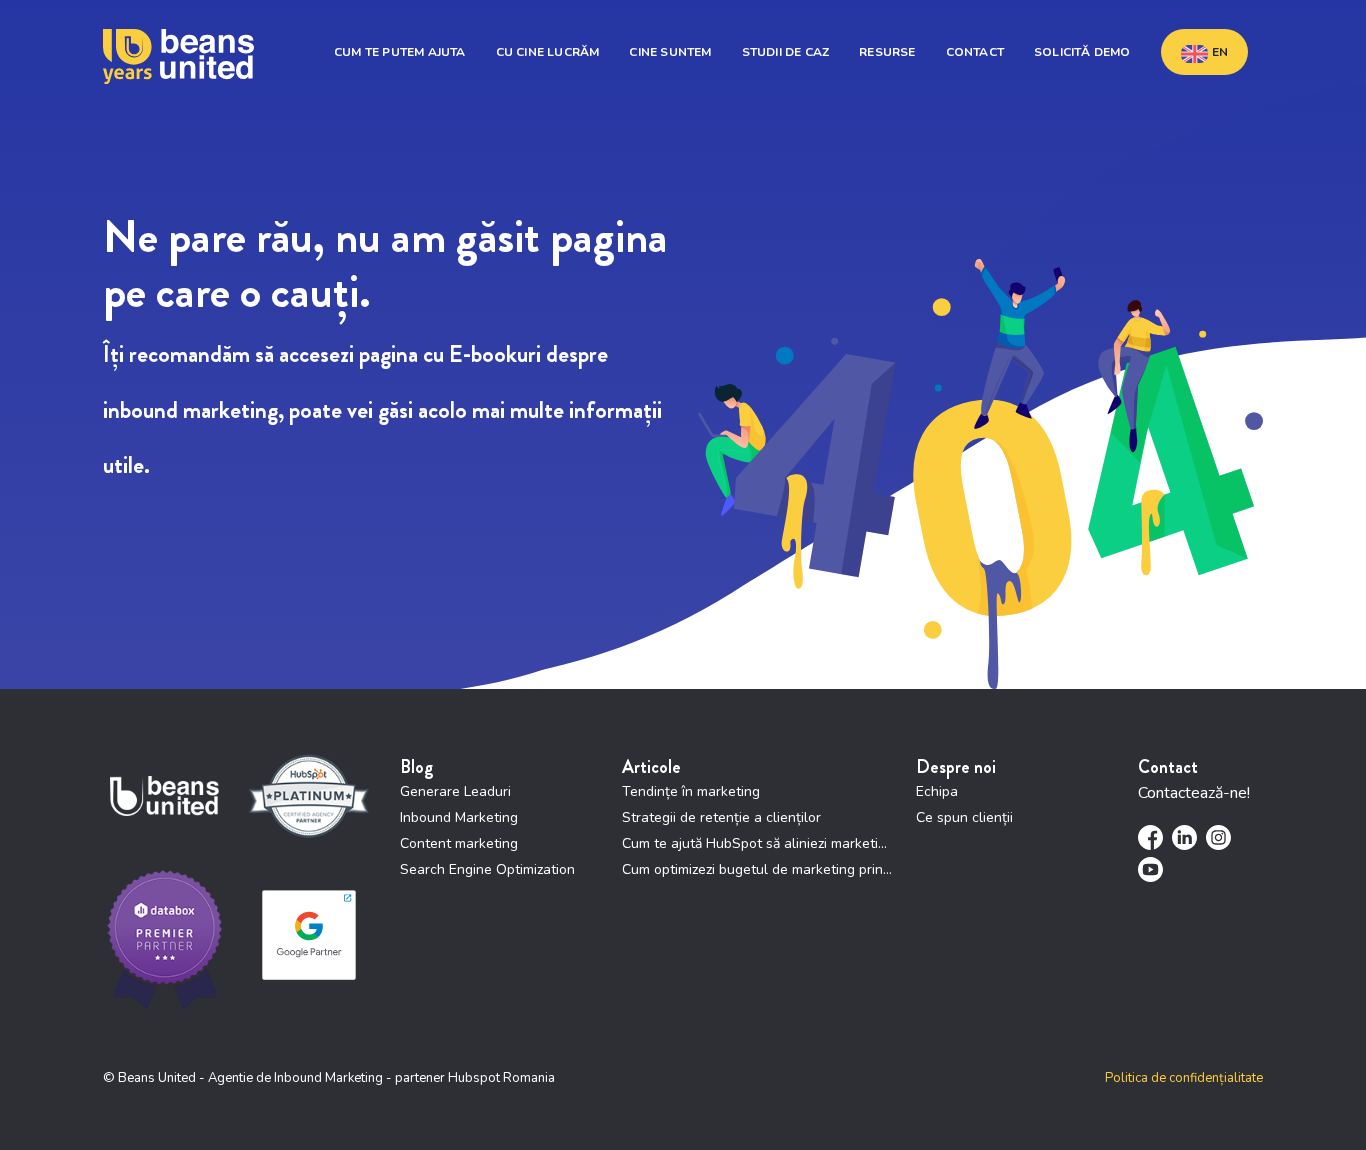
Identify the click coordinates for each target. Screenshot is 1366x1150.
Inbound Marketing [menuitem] (459, 817)
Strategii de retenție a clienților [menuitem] (721, 817)
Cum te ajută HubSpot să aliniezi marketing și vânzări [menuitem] (758, 843)
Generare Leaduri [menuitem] (455, 791)
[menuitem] (1204, 52)
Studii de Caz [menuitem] (786, 52)
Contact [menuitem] (975, 52)
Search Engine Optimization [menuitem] (487, 869)
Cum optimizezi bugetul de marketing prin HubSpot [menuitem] (758, 869)
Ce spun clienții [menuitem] (964, 817)
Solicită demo (1082, 52)
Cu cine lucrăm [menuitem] (548, 52)
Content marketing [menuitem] (459, 843)
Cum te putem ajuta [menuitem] (400, 52)
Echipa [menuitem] (937, 791)
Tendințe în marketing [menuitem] (691, 791)
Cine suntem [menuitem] (670, 52)
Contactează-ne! (1194, 793)
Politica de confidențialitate (1184, 1078)
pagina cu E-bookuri (450, 354)
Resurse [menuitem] (887, 52)
